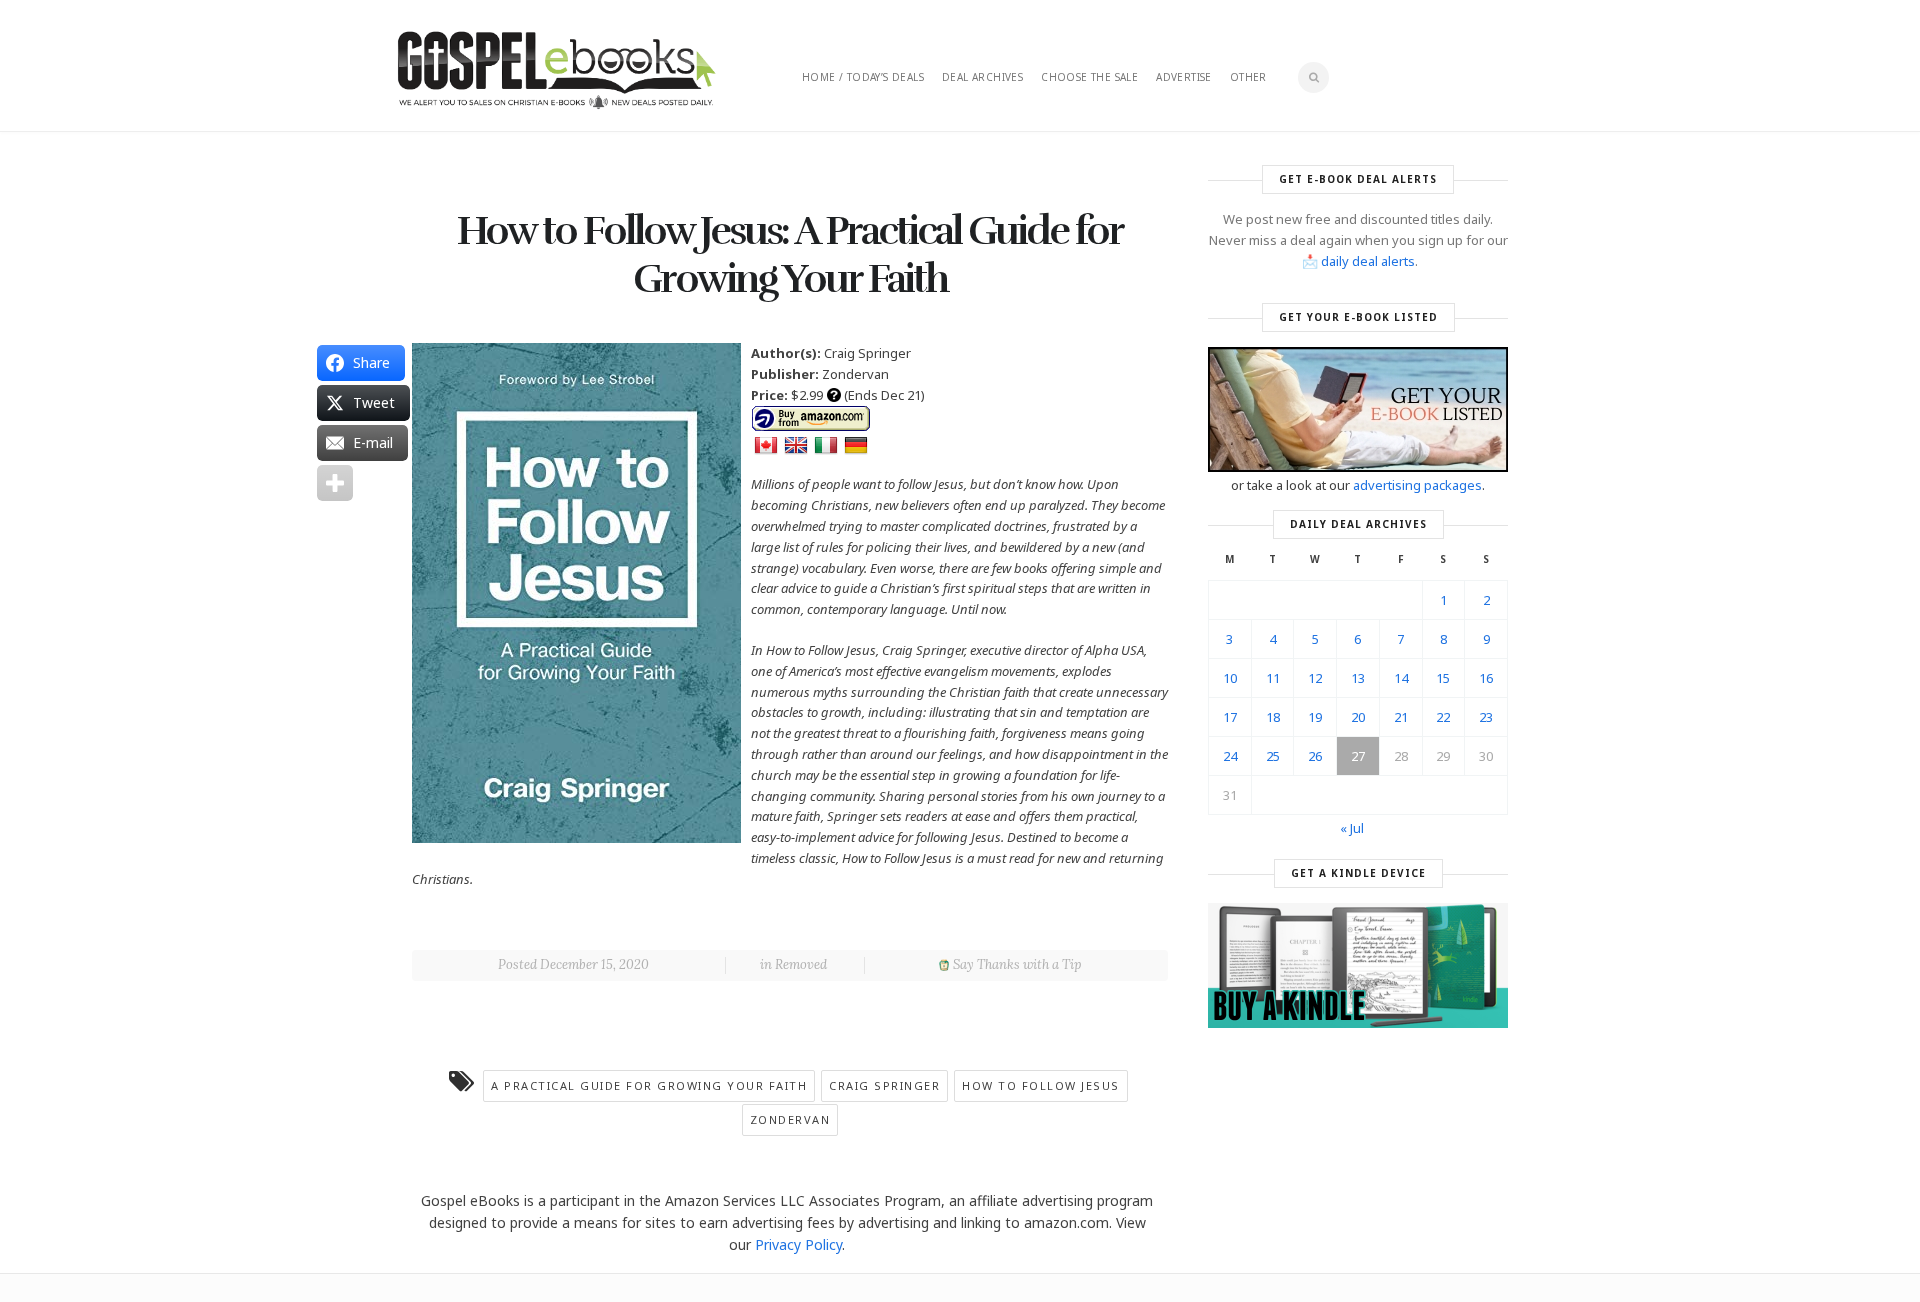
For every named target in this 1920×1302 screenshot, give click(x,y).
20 (1358, 717)
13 (1358, 678)
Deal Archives (982, 77)
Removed (801, 964)
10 (1230, 678)
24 (1230, 756)
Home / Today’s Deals (863, 77)
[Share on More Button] (335, 483)
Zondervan (790, 1119)
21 (1401, 717)
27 (1358, 756)
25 (1273, 756)
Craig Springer (884, 1085)
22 (1443, 717)
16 (1486, 678)
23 (1486, 717)
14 (1401, 678)
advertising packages (1417, 485)
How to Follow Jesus (1041, 1085)
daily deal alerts (1368, 261)
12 (1315, 678)
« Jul (1352, 828)
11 (1273, 678)
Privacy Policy (798, 1244)
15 (1443, 678)
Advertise (1184, 77)
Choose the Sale (1089, 77)
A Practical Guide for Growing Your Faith (649, 1085)
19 (1315, 717)
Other (1248, 77)
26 (1315, 756)
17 (1230, 717)
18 (1273, 717)
